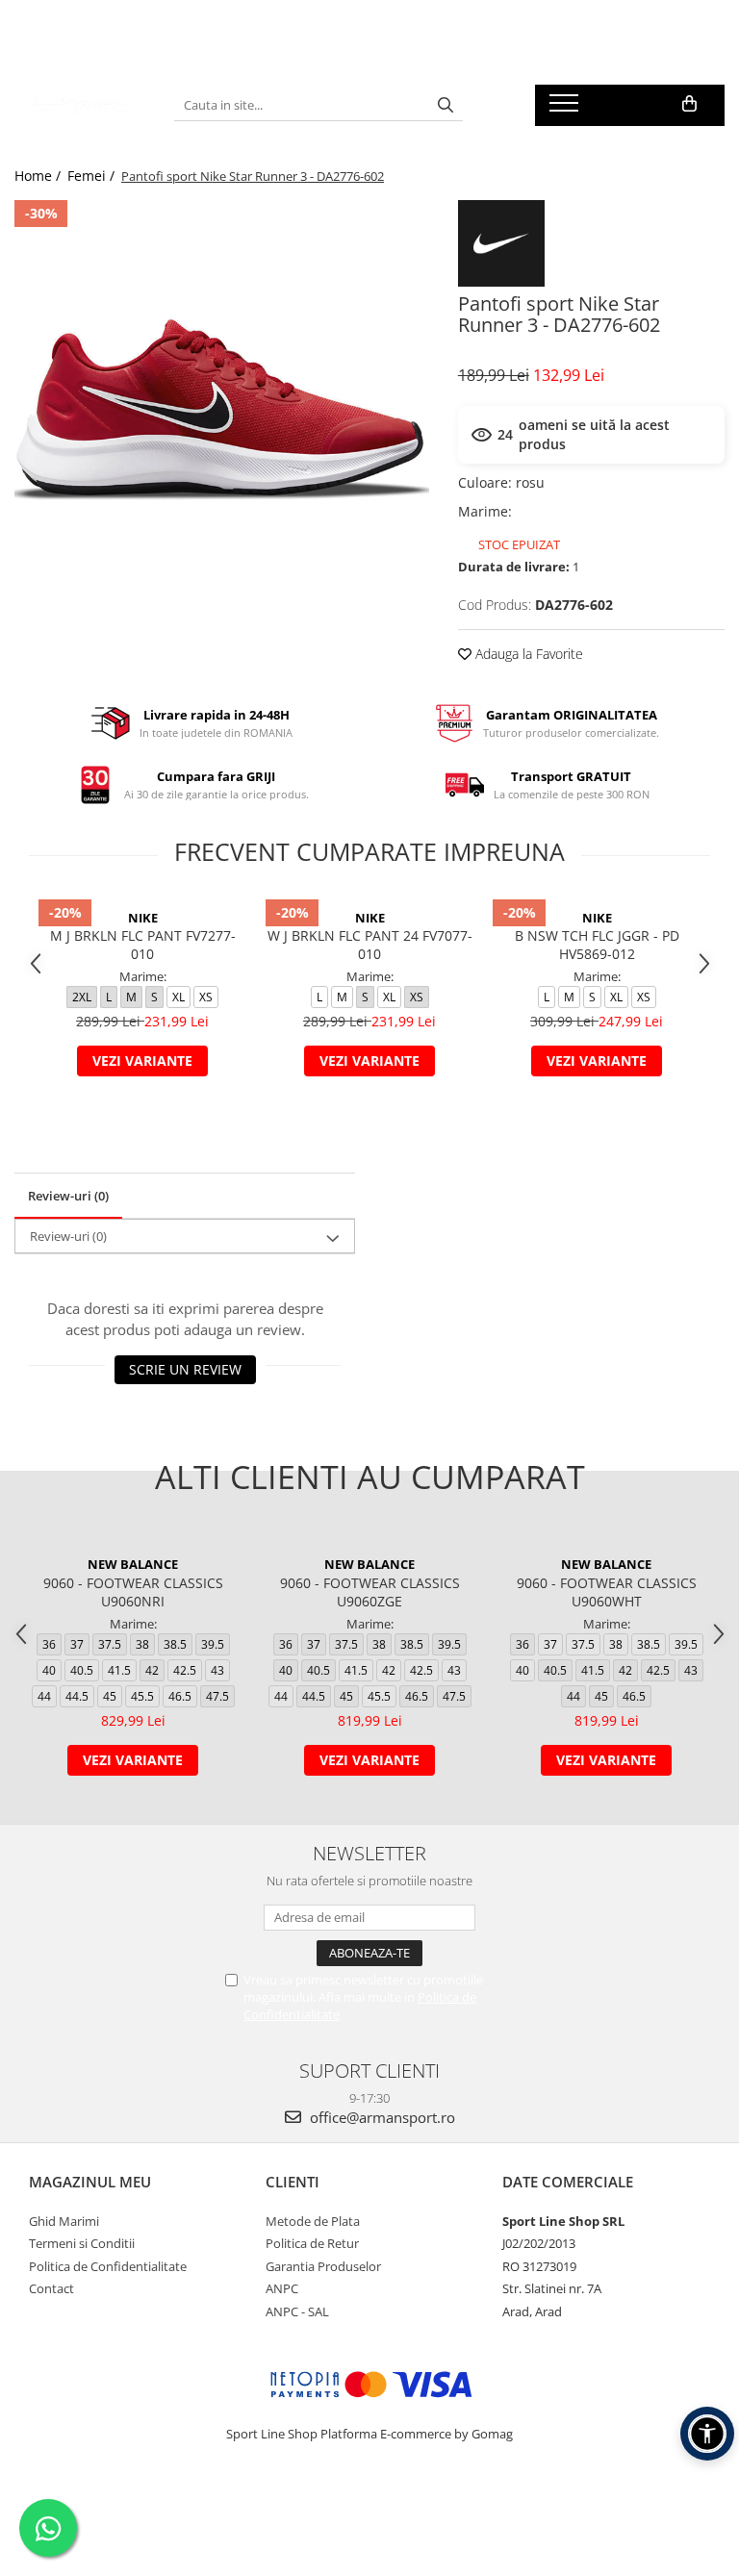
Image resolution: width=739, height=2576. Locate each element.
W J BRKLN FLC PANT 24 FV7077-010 (370, 945)
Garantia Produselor (323, 2266)
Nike (143, 918)
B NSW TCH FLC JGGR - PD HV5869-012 (597, 945)
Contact (51, 2288)
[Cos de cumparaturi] (689, 104)
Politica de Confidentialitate (108, 2266)
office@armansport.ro (381, 2117)
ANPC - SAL (297, 2311)
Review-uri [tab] (68, 1196)
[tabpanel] (222, 407)
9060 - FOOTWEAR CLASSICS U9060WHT (607, 1592)
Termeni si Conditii (82, 2243)
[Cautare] (446, 105)
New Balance (133, 1564)
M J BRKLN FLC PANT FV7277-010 (143, 945)
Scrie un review (185, 1369)
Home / (39, 176)
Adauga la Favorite (527, 654)
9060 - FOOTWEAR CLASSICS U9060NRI (133, 1592)
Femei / (93, 176)
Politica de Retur (312, 2243)
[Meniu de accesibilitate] (707, 2434)
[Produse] (566, 109)
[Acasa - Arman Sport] (80, 105)
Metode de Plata (313, 2221)
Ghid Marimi (64, 2221)
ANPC (282, 2288)
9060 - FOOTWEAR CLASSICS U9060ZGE (370, 1592)
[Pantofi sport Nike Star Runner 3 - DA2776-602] (222, 407)
